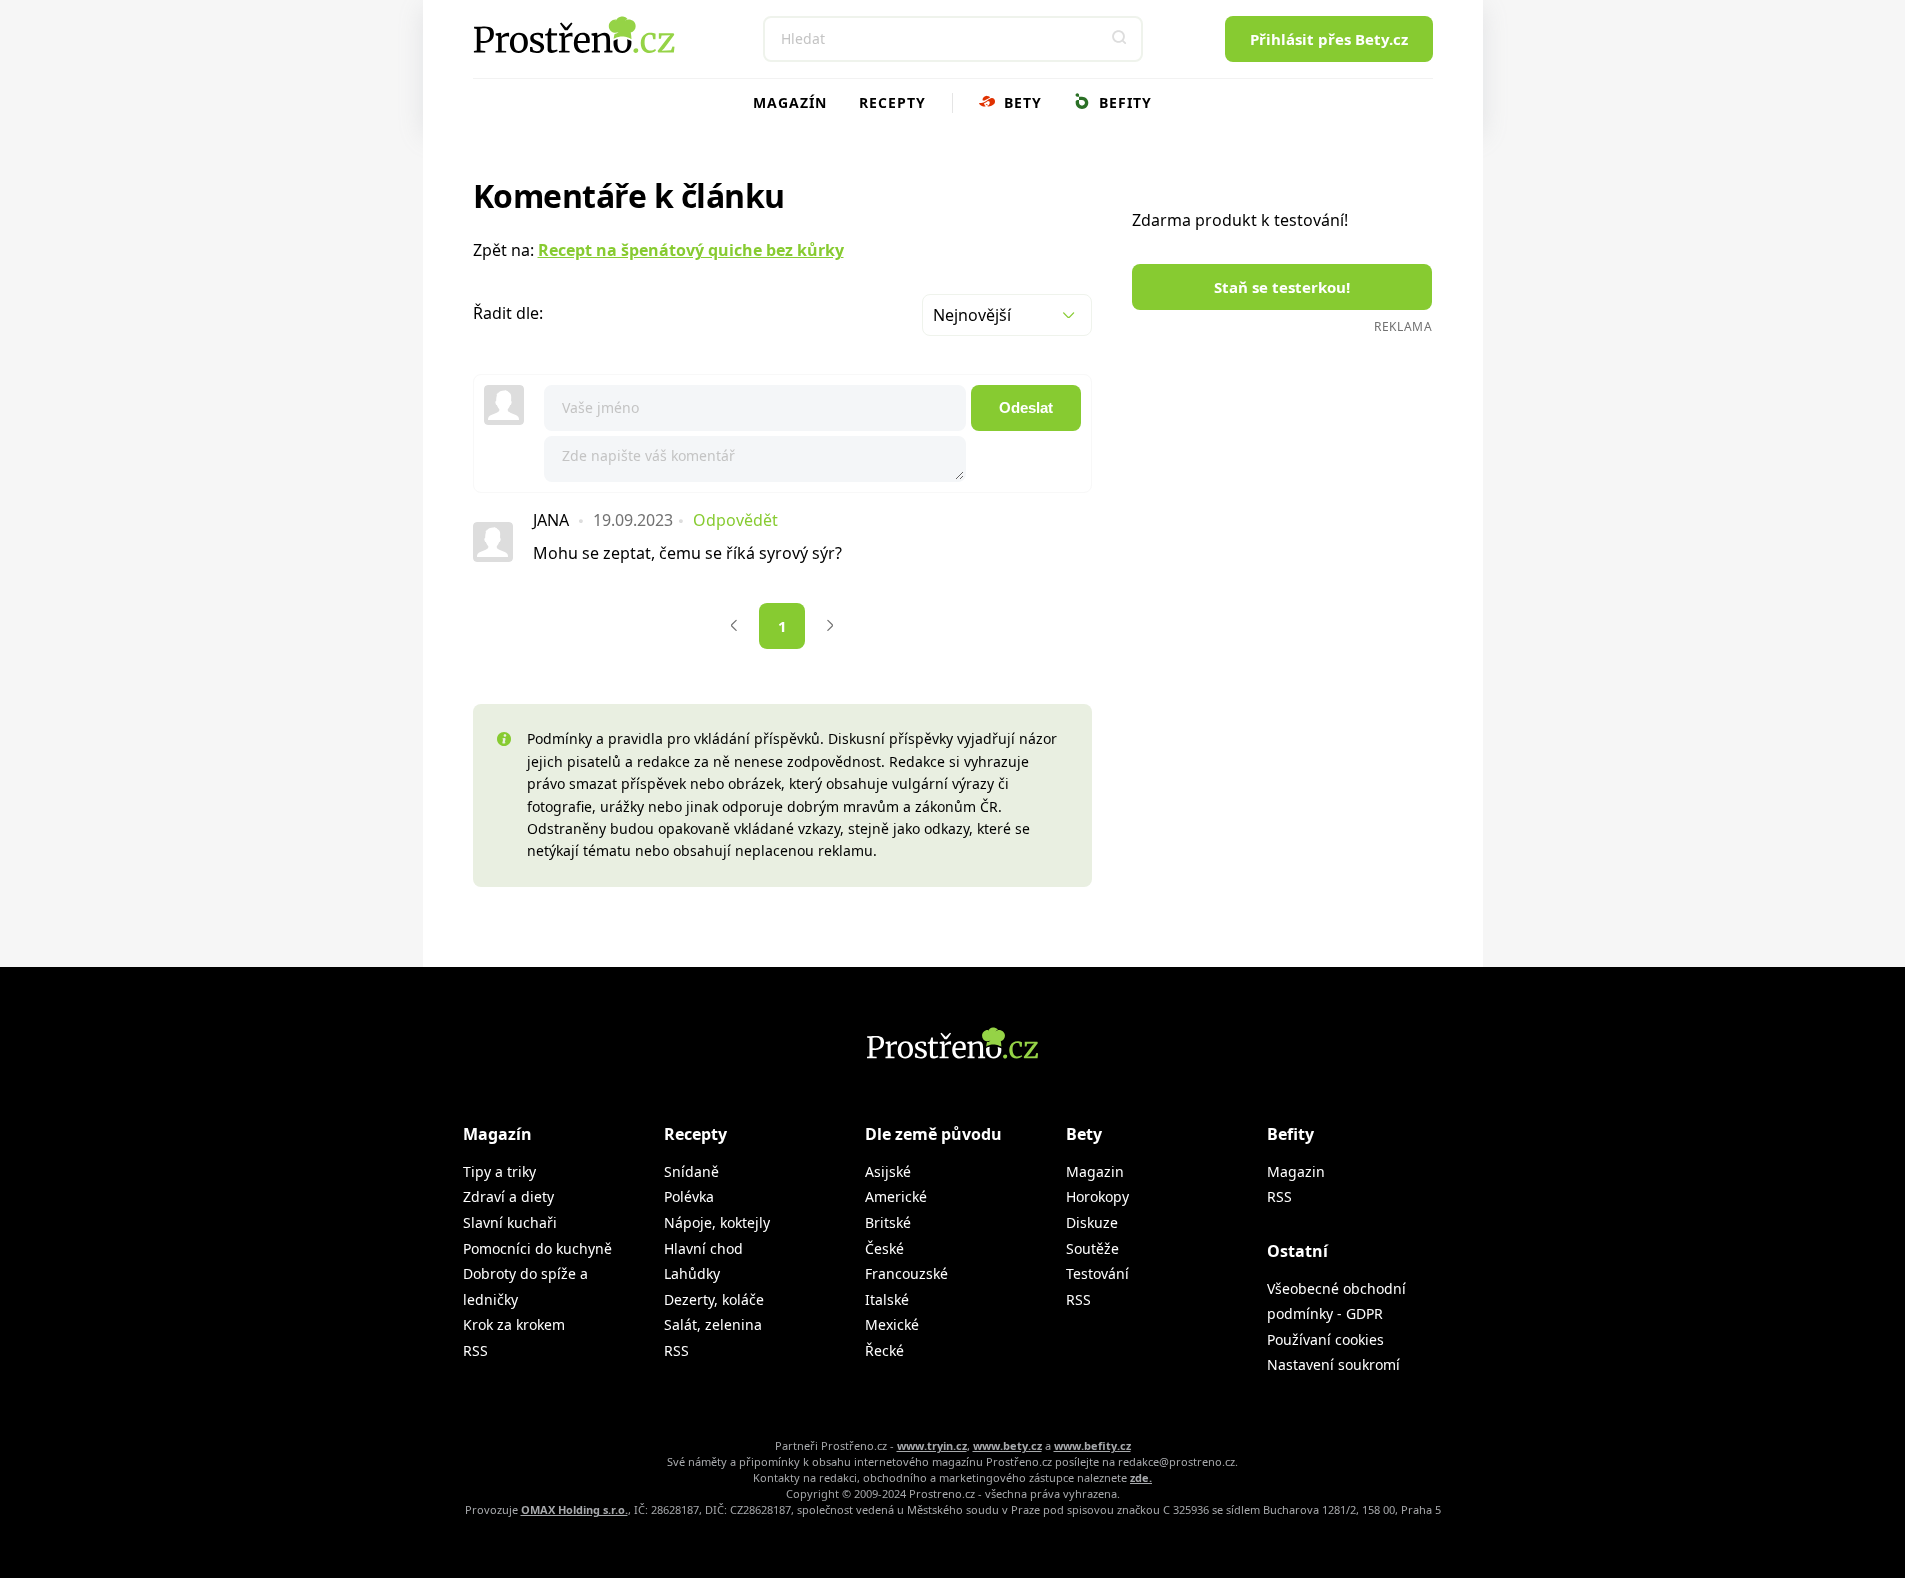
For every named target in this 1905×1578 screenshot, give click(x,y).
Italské (887, 1299)
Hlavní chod (703, 1248)
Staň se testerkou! (1282, 287)
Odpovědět (735, 520)
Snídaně (691, 1171)
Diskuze (1092, 1222)
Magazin (1095, 1171)
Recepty (892, 102)
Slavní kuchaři (510, 1222)
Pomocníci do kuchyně (537, 1248)
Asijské (888, 1171)
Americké (896, 1196)
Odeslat (1026, 407)
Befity (1123, 102)
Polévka (689, 1196)
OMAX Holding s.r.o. (574, 1509)
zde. (1141, 1477)
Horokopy (1097, 1196)
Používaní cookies (1325, 1339)
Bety (1020, 102)
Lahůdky (692, 1273)
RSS (475, 1350)
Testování (1097, 1273)
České (884, 1248)
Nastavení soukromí (1333, 1364)
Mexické (892, 1324)
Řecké (884, 1350)
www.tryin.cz (932, 1445)
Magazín (790, 102)
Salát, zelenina (713, 1324)
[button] (1120, 39)
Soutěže (1092, 1248)
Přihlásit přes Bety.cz (1329, 39)
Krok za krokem (514, 1324)
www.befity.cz (1092, 1445)
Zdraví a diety (508, 1196)
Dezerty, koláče (714, 1299)
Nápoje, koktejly (717, 1222)
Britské (888, 1222)
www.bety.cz (1007, 1445)
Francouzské (906, 1273)
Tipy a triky (499, 1171)
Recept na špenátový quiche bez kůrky (691, 250)
